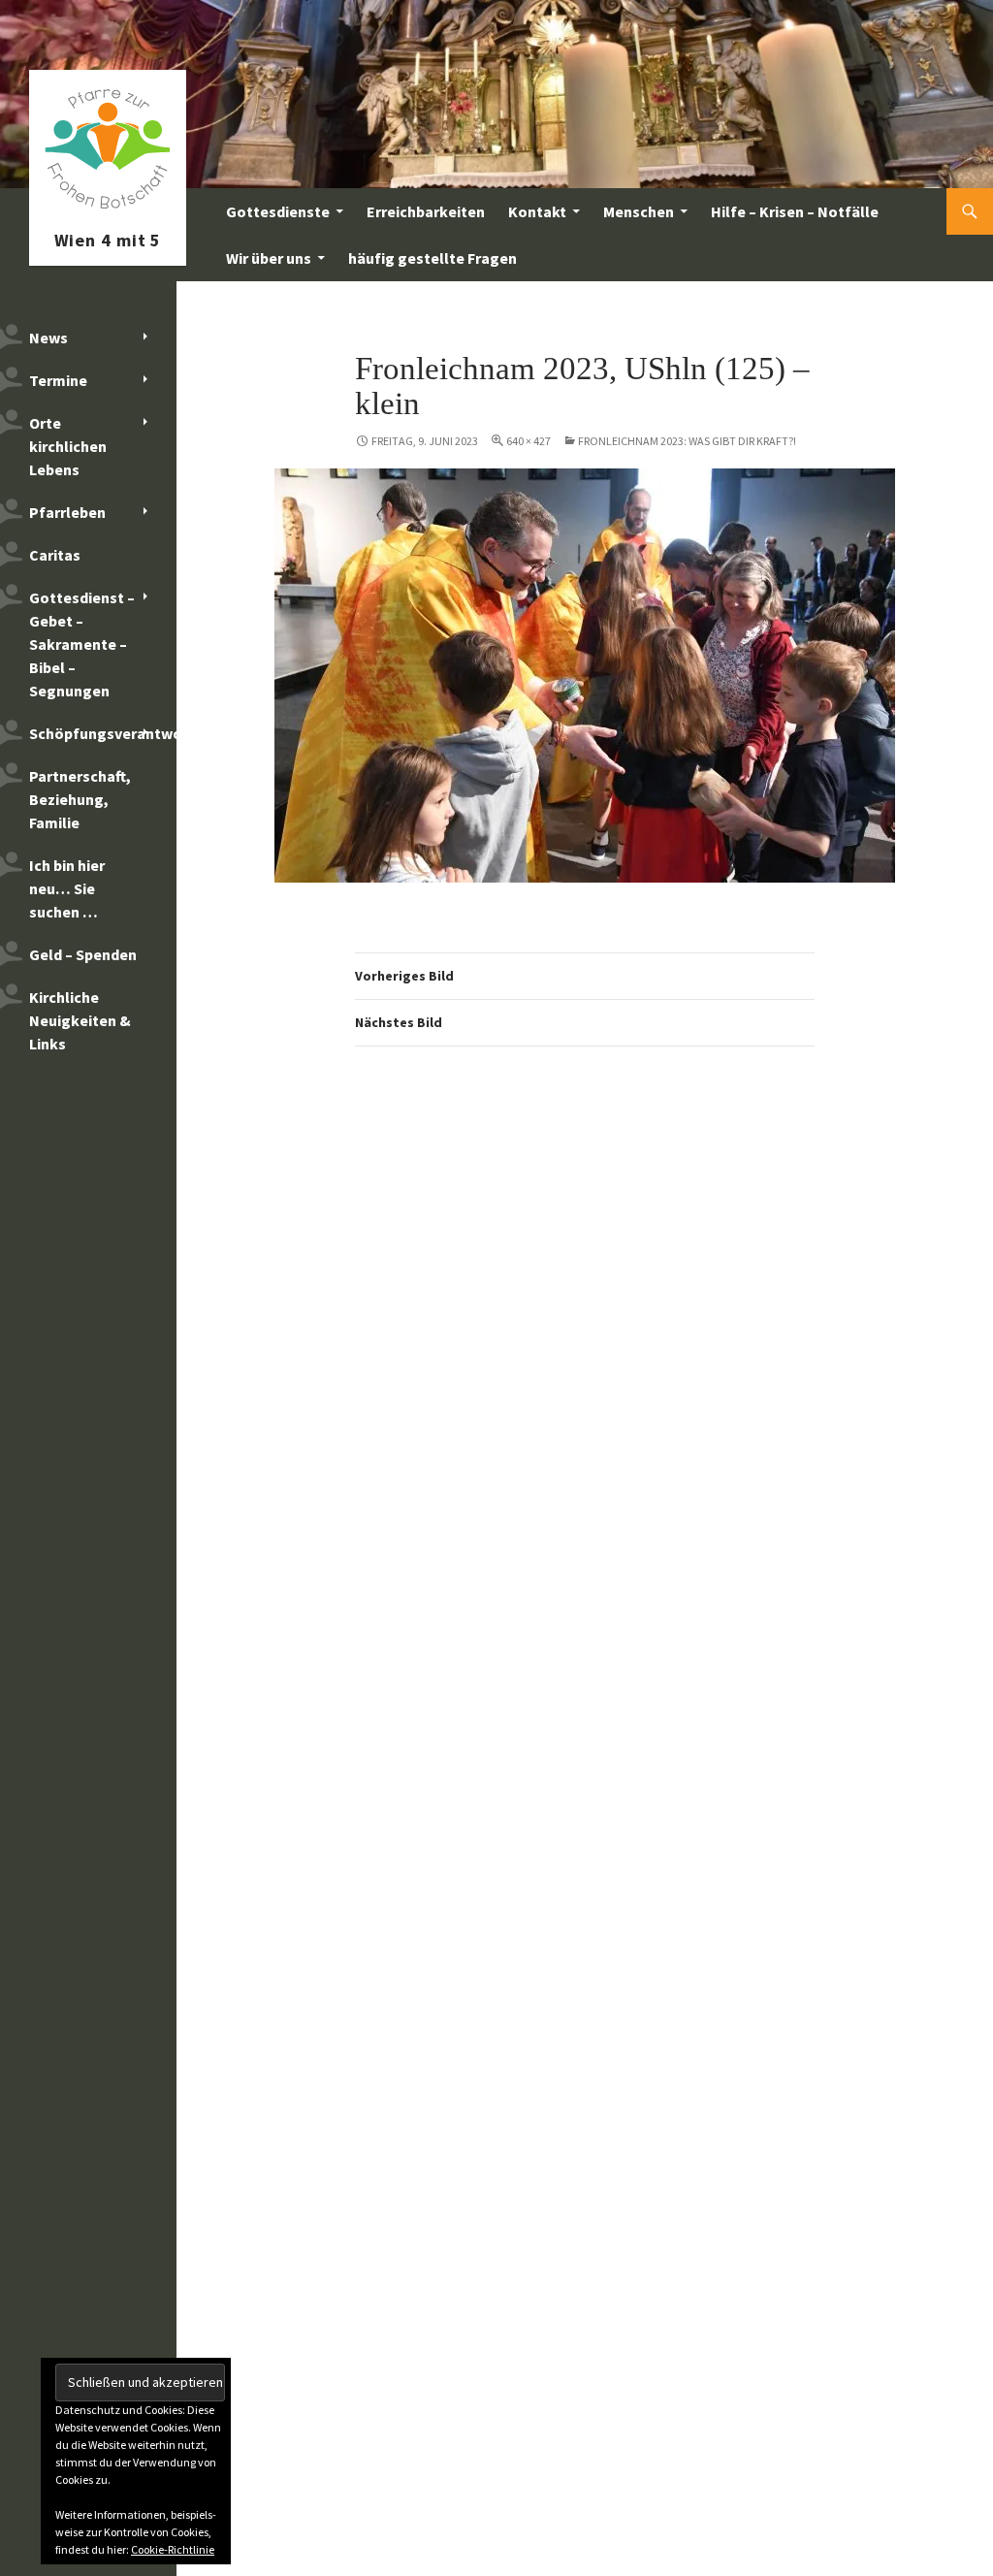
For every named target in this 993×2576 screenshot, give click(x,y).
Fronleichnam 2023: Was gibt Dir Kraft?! (687, 441)
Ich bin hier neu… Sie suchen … (67, 888)
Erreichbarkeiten (426, 211)
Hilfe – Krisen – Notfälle (795, 211)
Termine (58, 380)
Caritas (55, 555)
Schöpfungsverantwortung (103, 733)
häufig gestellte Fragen (432, 258)
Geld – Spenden (83, 954)
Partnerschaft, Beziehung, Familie (80, 799)
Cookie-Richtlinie (173, 2549)
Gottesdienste (278, 211)
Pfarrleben (67, 512)
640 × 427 (529, 441)
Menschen (639, 211)
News (48, 338)
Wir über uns (269, 258)
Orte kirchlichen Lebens (68, 446)
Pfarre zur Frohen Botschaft (108, 211)
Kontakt (537, 211)
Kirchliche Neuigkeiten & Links (80, 1020)
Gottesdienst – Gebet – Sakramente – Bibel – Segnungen (82, 644)
